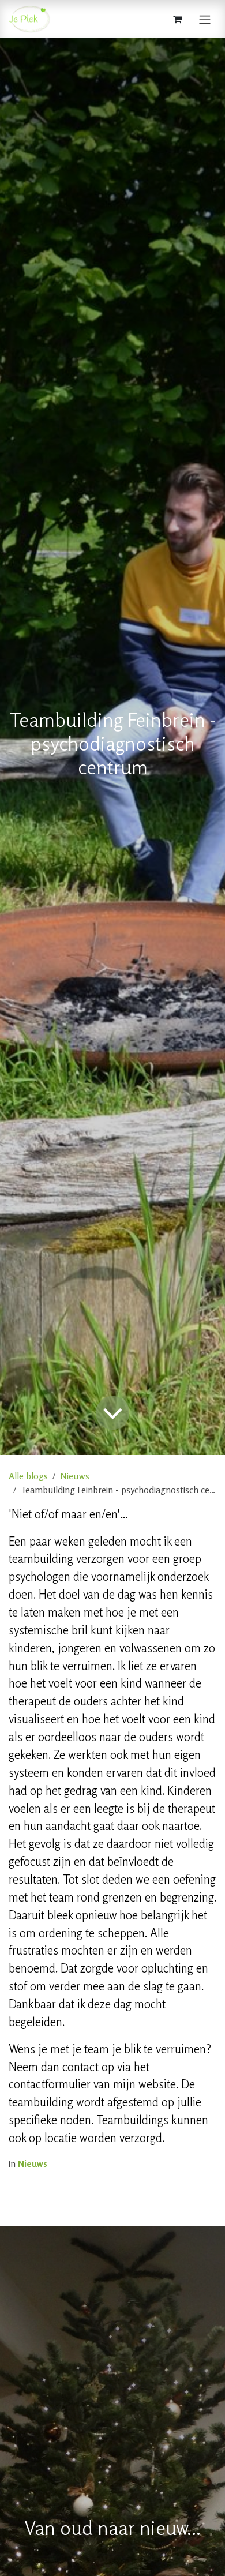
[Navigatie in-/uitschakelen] (205, 19)
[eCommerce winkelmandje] (177, 19)
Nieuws (75, 1476)
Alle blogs (28, 1476)
